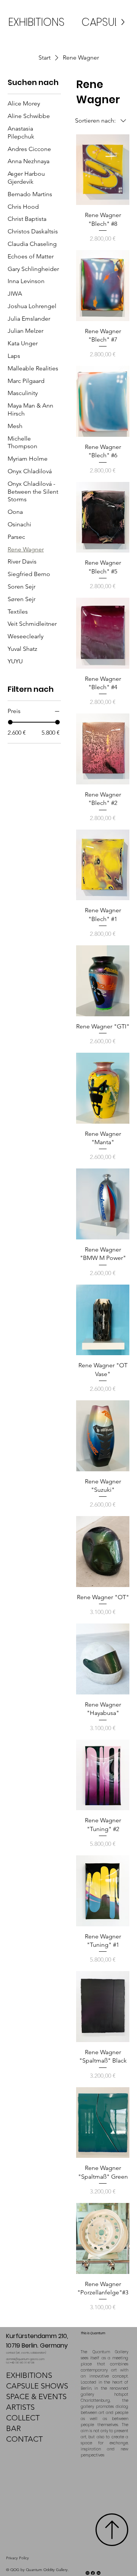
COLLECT (23, 2418)
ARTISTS (20, 2407)
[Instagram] (88, 2573)
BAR (14, 2428)
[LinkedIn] (99, 2573)
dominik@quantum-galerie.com (25, 2359)
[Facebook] (93, 2573)
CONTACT (24, 2439)
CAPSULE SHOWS (37, 2386)
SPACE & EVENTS (36, 2396)
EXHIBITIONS (29, 2375)
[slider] (10, 722)
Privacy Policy (18, 2558)
